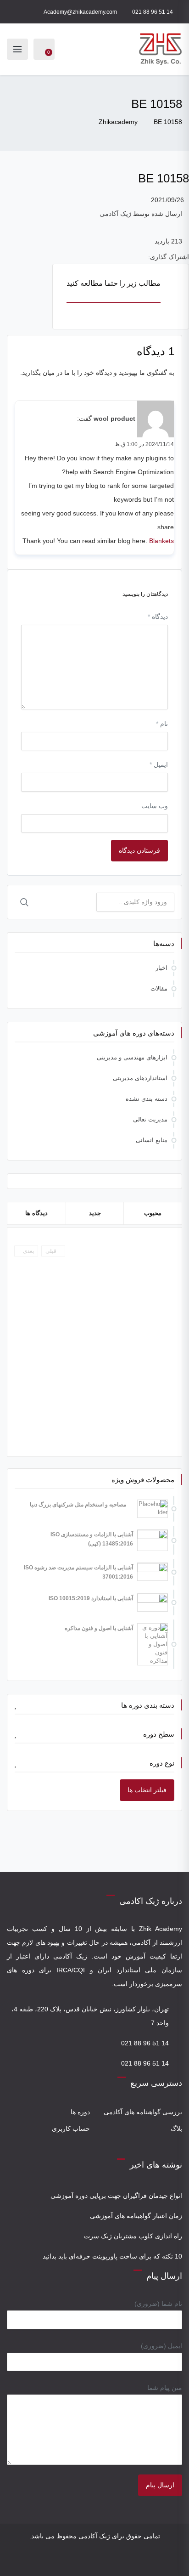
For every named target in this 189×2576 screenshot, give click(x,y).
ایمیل (159, 764)
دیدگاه (158, 617)
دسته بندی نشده (147, 1099)
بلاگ (176, 2129)
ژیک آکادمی (115, 214)
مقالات (159, 988)
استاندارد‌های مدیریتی (140, 1078)
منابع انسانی (152, 1140)
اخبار (161, 968)
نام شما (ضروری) (158, 2304)
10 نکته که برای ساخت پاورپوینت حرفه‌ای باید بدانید (112, 2256)
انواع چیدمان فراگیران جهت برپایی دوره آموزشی (116, 2196)
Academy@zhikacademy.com (80, 12)
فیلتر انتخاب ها (147, 1790)
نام (162, 724)
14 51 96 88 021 (153, 12)
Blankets (161, 541)
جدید (95, 1213)
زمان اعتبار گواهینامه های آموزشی (136, 2216)
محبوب (153, 1213)
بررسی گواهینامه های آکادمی (143, 2112)
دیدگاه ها (36, 1213)
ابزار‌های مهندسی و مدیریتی (132, 1057)
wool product (114, 419)
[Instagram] (101, 2561)
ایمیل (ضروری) (161, 2346)
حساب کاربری (71, 2129)
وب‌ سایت (155, 806)
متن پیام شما (165, 2388)
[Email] (88, 2561)
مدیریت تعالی (150, 1119)
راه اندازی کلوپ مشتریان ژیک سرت (133, 2236)
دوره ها (80, 2112)
